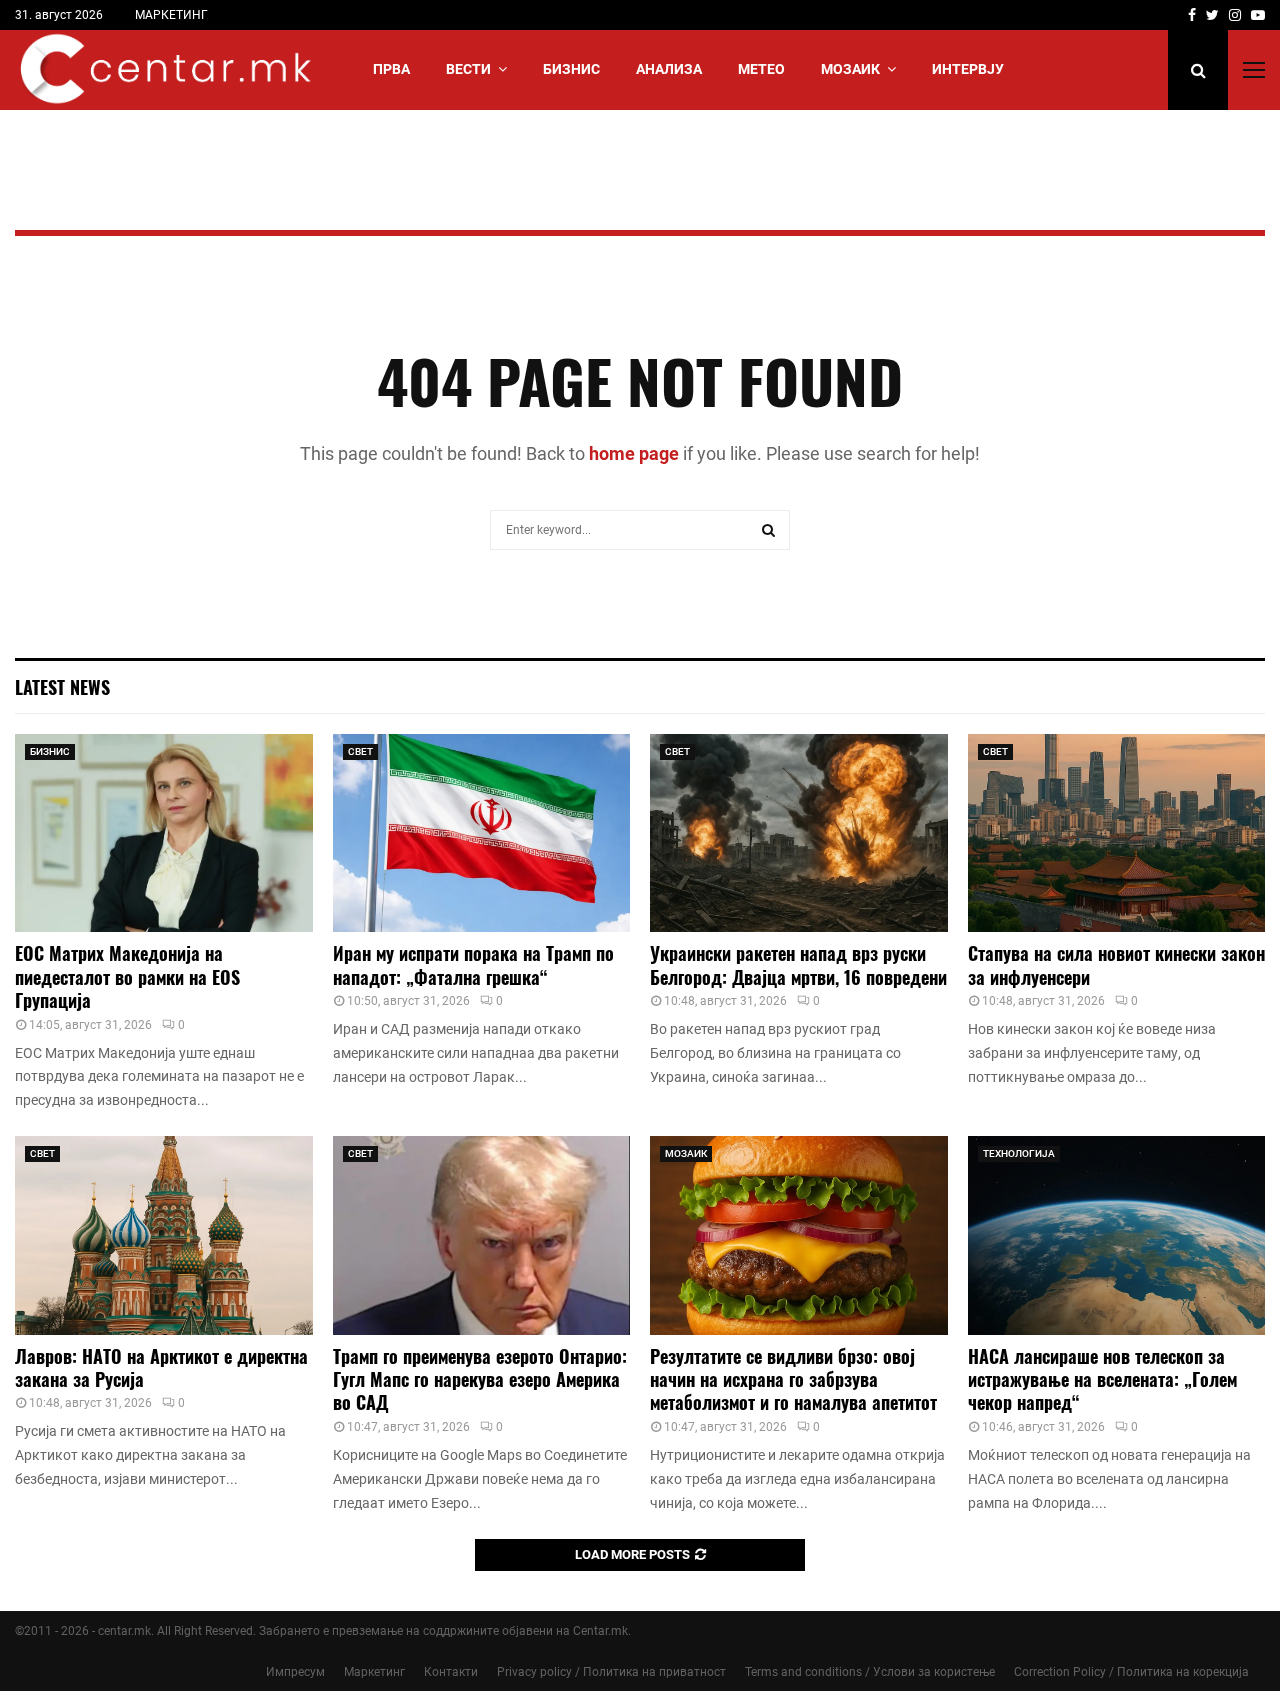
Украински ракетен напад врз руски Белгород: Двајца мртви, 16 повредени (798, 964)
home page (634, 453)
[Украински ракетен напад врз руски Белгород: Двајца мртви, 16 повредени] (799, 833)
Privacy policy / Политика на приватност (611, 1672)
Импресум (295, 1672)
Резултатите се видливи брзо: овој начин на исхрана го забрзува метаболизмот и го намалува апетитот (793, 1379)
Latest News (62, 687)
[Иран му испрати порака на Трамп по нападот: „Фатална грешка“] (482, 833)
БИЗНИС (571, 69)
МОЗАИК (850, 69)
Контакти (451, 1672)
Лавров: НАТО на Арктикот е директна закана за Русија (161, 1367)
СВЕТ (360, 751)
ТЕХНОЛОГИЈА (1019, 1153)
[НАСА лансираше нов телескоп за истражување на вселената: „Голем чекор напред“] (1117, 1235)
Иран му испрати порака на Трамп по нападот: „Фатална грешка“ (473, 964)
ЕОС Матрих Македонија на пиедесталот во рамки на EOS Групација (127, 976)
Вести (468, 69)
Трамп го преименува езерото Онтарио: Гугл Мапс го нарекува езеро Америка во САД (480, 1379)
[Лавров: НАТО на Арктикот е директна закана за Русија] (164, 1235)
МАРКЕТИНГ (171, 15)
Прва (391, 69)
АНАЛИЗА (669, 69)
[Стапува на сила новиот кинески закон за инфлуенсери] (1117, 833)
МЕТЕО (761, 69)
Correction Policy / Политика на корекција (1131, 1672)
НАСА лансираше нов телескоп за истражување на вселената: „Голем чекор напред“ (1102, 1379)
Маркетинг (374, 1672)
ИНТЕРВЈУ (968, 69)
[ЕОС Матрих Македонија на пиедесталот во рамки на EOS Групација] (164, 833)
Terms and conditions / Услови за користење (870, 1672)
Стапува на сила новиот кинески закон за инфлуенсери (1116, 964)
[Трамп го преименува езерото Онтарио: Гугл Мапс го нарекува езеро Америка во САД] (482, 1235)
